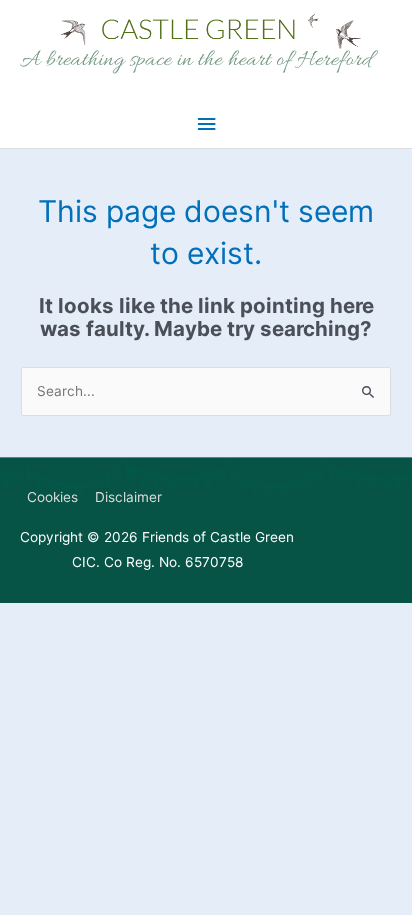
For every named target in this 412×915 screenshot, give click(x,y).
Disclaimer (128, 497)
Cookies (52, 497)
